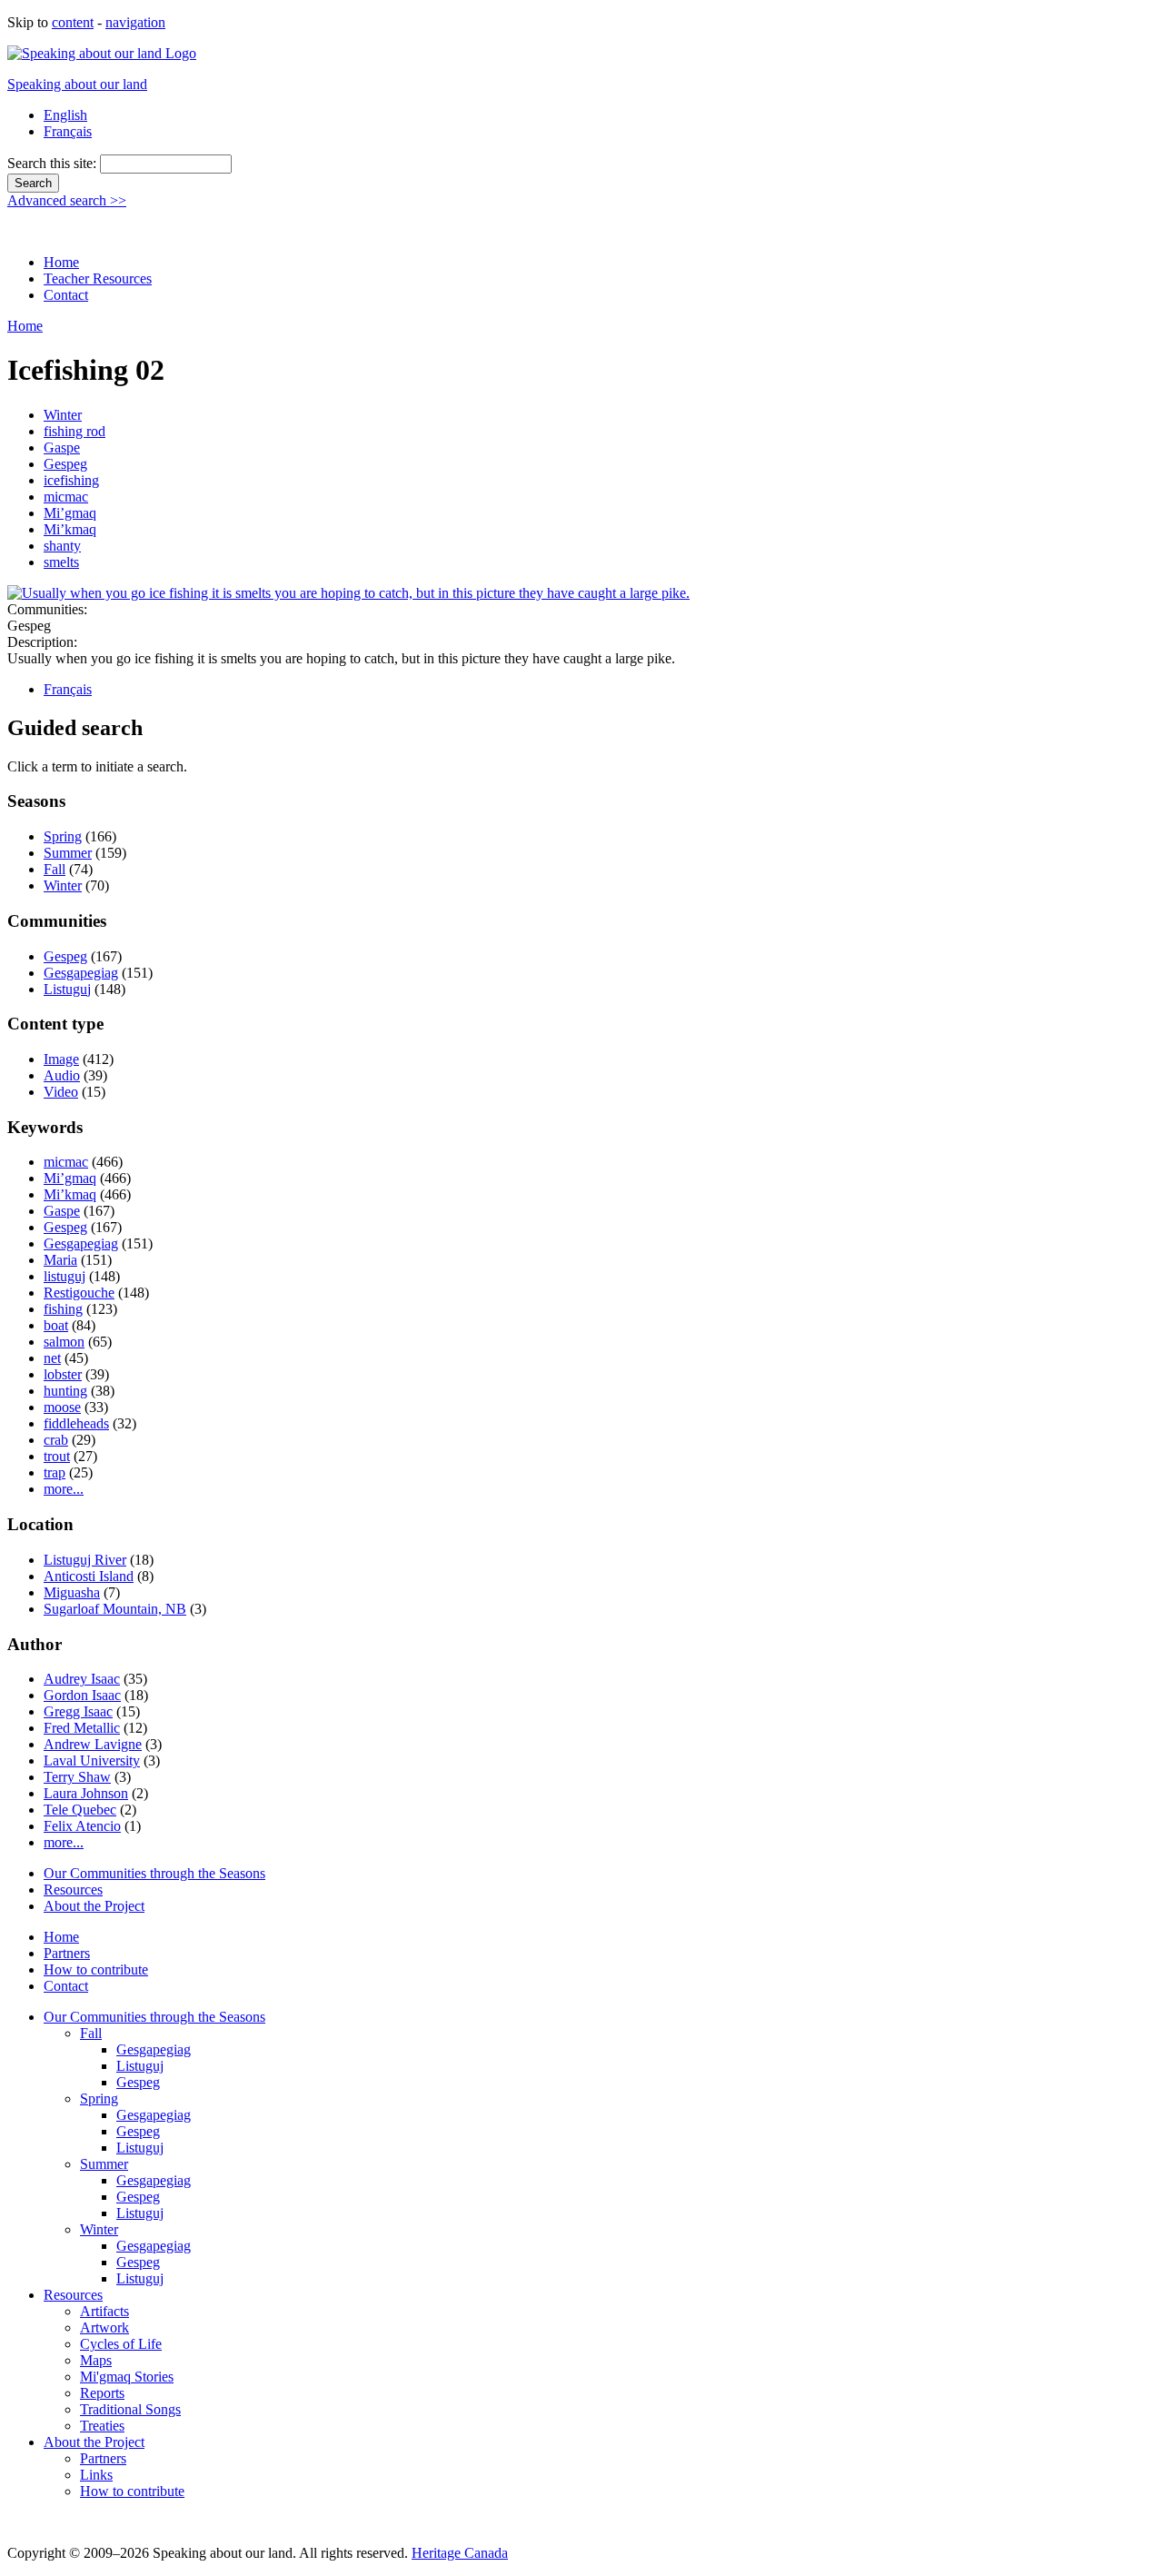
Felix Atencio (82, 1826)
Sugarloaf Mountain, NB (115, 1609)
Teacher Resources (98, 278)
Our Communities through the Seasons (154, 1873)
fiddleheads (76, 1423)
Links (96, 2475)
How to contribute (96, 1969)
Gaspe (62, 448)
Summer (68, 853)
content (73, 22)
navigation (135, 22)
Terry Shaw (77, 1777)
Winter (63, 415)
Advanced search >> (67, 200)
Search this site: (54, 163)
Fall (55, 869)
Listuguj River (85, 1560)
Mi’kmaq (70, 529)
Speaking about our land (77, 84)
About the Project (94, 1906)
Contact (66, 295)
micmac (66, 497)
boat (56, 1325)
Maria (60, 1260)
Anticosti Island (89, 1576)
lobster (63, 1374)
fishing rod (75, 431)
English (65, 115)
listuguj (65, 1276)
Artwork (104, 2327)
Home (61, 262)
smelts (61, 562)
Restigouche (79, 1293)
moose (62, 1407)
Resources (73, 1890)
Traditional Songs (130, 2409)
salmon (64, 1342)
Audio (62, 1075)
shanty (62, 546)
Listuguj (67, 989)
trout (57, 1456)
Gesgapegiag (81, 973)
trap (55, 1472)
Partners (67, 1953)
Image (61, 1059)
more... (64, 1489)
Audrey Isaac (82, 1679)
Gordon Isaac (82, 1695)
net (52, 1358)
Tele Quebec (80, 1810)
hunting (65, 1391)
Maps (96, 2360)
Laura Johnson (86, 1793)
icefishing (71, 480)
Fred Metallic (82, 1728)
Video (61, 1092)
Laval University (92, 1760)
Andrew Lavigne (93, 1744)
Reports (102, 2393)
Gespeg (65, 464)
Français (68, 131)
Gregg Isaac (78, 1711)
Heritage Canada (460, 2553)
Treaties (102, 2426)
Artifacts (104, 2311)
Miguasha (72, 1592)
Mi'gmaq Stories (127, 2377)
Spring (63, 836)
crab (56, 1440)
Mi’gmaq (70, 513)
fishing (63, 1309)
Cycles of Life (121, 2344)
